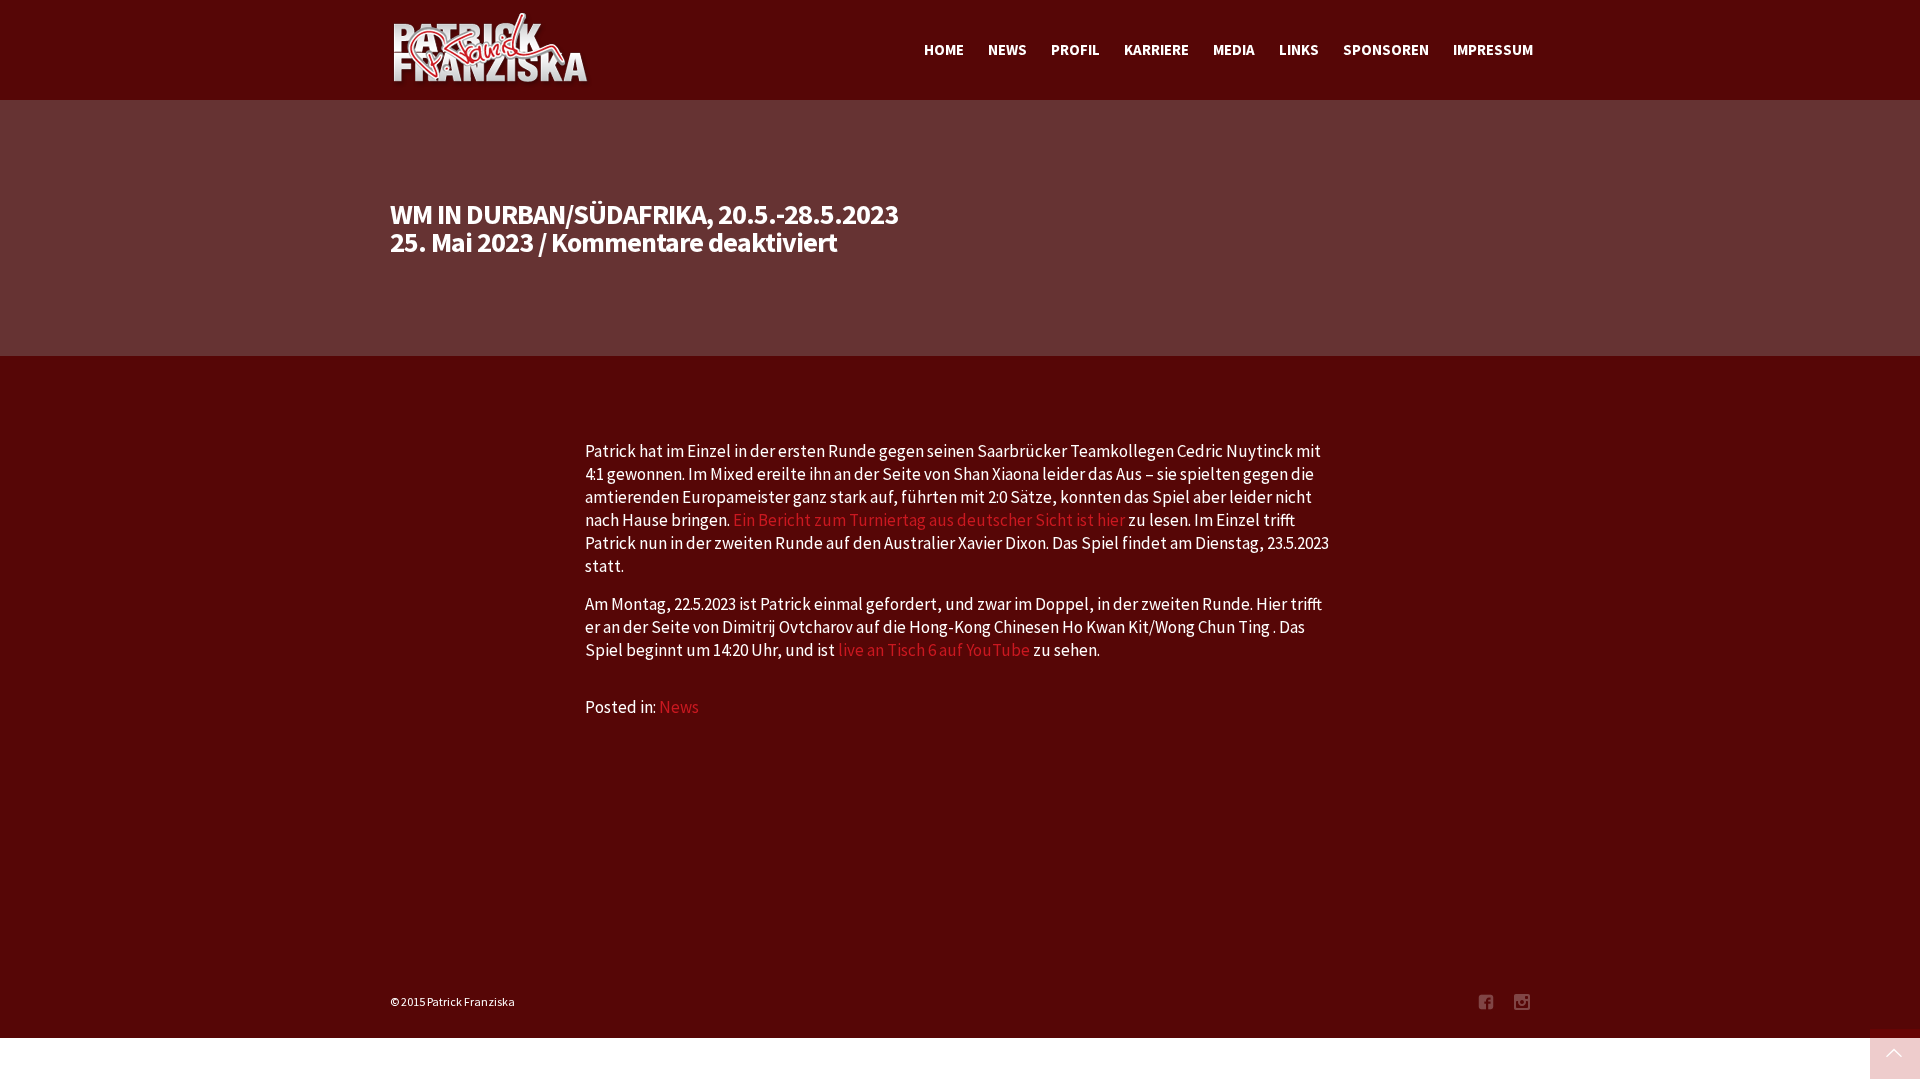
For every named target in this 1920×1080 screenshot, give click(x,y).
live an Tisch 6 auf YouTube (932, 650)
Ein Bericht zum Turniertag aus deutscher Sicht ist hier (929, 520)
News (679, 707)
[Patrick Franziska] (492, 50)
